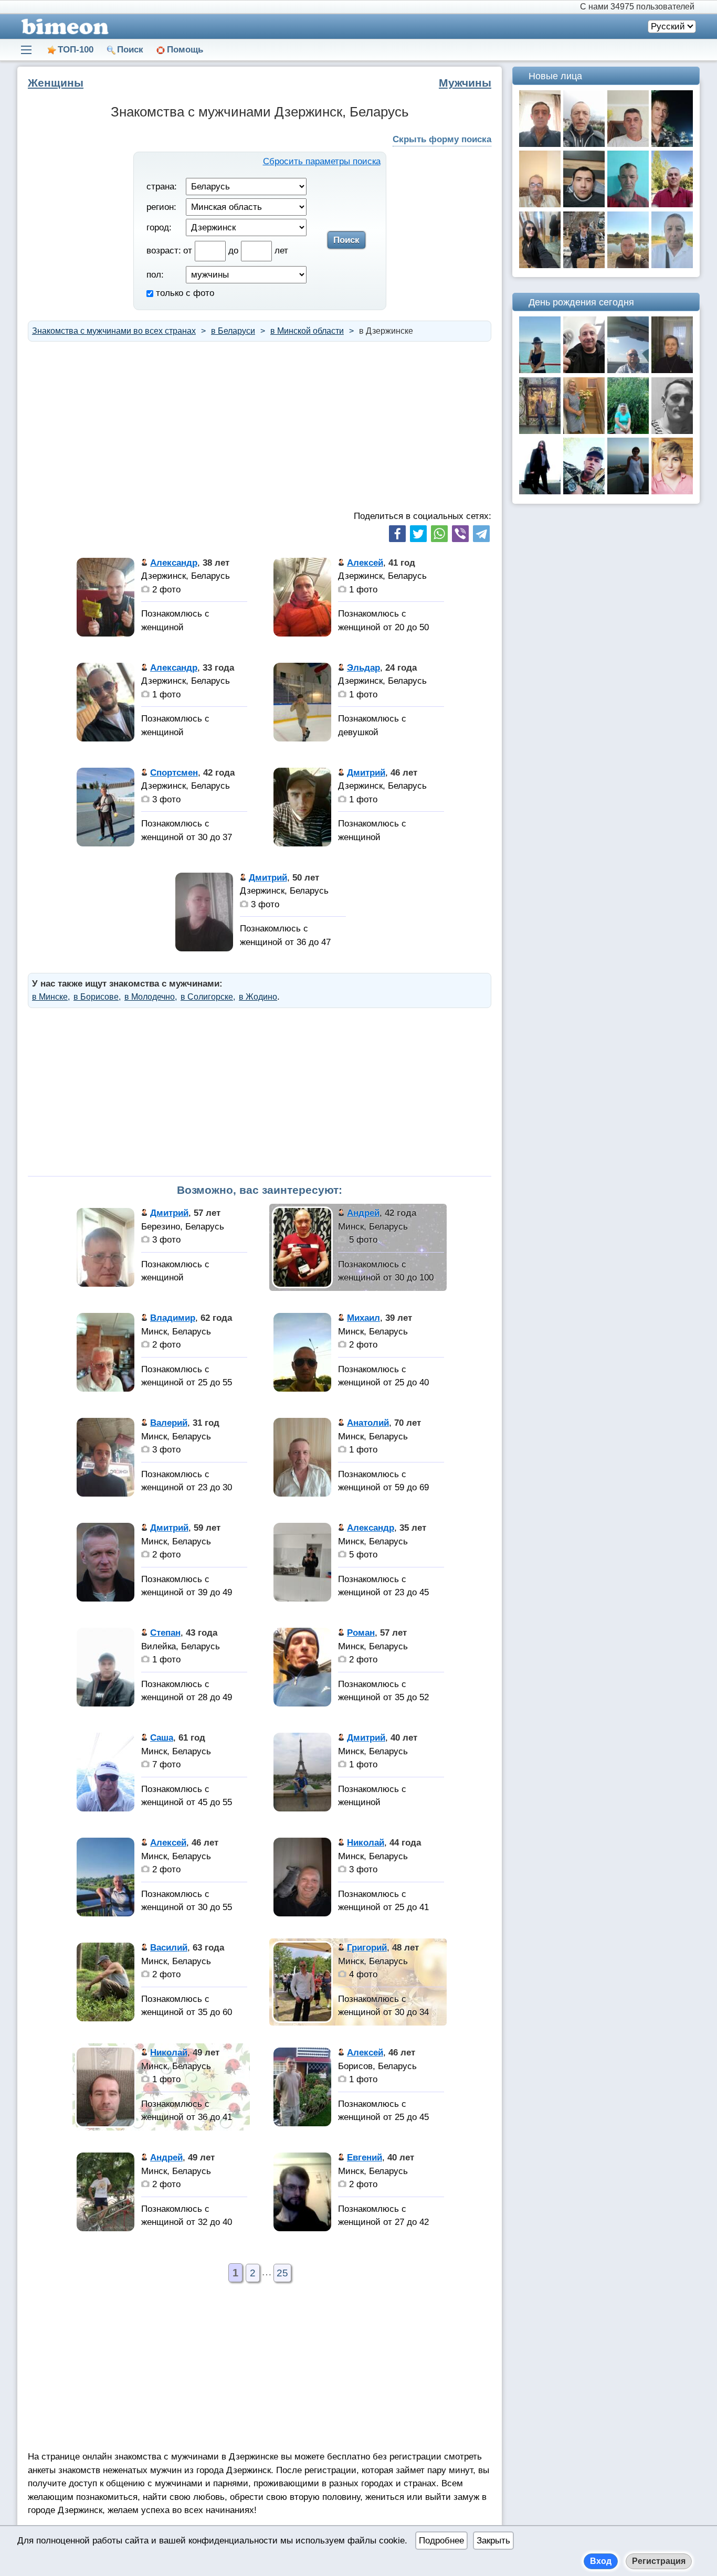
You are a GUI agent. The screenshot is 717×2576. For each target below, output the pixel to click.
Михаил (363, 1318)
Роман (361, 1633)
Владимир (173, 1318)
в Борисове (96, 997)
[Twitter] (418, 534)
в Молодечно (150, 997)
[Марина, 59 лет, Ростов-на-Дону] (584, 431)
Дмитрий (366, 773)
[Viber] (460, 534)
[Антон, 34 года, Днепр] (628, 265)
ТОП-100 (76, 50)
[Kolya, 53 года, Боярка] (672, 204)
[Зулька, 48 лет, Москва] (672, 491)
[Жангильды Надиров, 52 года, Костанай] (628, 204)
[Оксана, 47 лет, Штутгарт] (540, 370)
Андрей (363, 1213)
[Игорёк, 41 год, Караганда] (672, 144)
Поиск (130, 50)
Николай (366, 1843)
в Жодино (258, 997)
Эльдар (363, 668)
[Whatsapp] (439, 534)
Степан (165, 1633)
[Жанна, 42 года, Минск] (540, 265)
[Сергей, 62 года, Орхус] (672, 265)
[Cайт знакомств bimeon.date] (63, 26)
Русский (668, 26)
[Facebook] (397, 534)
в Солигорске (207, 997)
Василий (169, 1948)
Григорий (367, 1948)
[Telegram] (481, 534)
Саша (162, 1738)
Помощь (185, 50)
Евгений (365, 2158)
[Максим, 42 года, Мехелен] (540, 431)
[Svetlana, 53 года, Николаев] (672, 370)
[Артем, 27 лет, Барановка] (584, 491)
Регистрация (659, 2561)
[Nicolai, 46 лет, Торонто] (628, 370)
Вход (601, 2561)
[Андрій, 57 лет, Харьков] (584, 144)
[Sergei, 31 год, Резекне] (584, 265)
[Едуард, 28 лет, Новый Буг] (672, 431)
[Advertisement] (260, 426)
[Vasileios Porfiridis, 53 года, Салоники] (540, 144)
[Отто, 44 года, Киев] (540, 491)
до (235, 251)
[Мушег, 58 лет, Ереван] (540, 204)
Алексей (365, 563)
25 (282, 2273)
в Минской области (307, 331)
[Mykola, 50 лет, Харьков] (584, 370)
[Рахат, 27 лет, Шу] (584, 204)
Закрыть (493, 2541)
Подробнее (441, 2541)
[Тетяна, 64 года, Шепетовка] (628, 431)
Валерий (169, 1423)
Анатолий (368, 1423)
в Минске (50, 997)
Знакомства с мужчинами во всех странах (114, 331)
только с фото (184, 293)
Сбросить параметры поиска (322, 161)
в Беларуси (233, 331)
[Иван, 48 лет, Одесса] (628, 144)
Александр (174, 563)
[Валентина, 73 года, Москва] (628, 491)
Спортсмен (174, 773)
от (189, 251)
